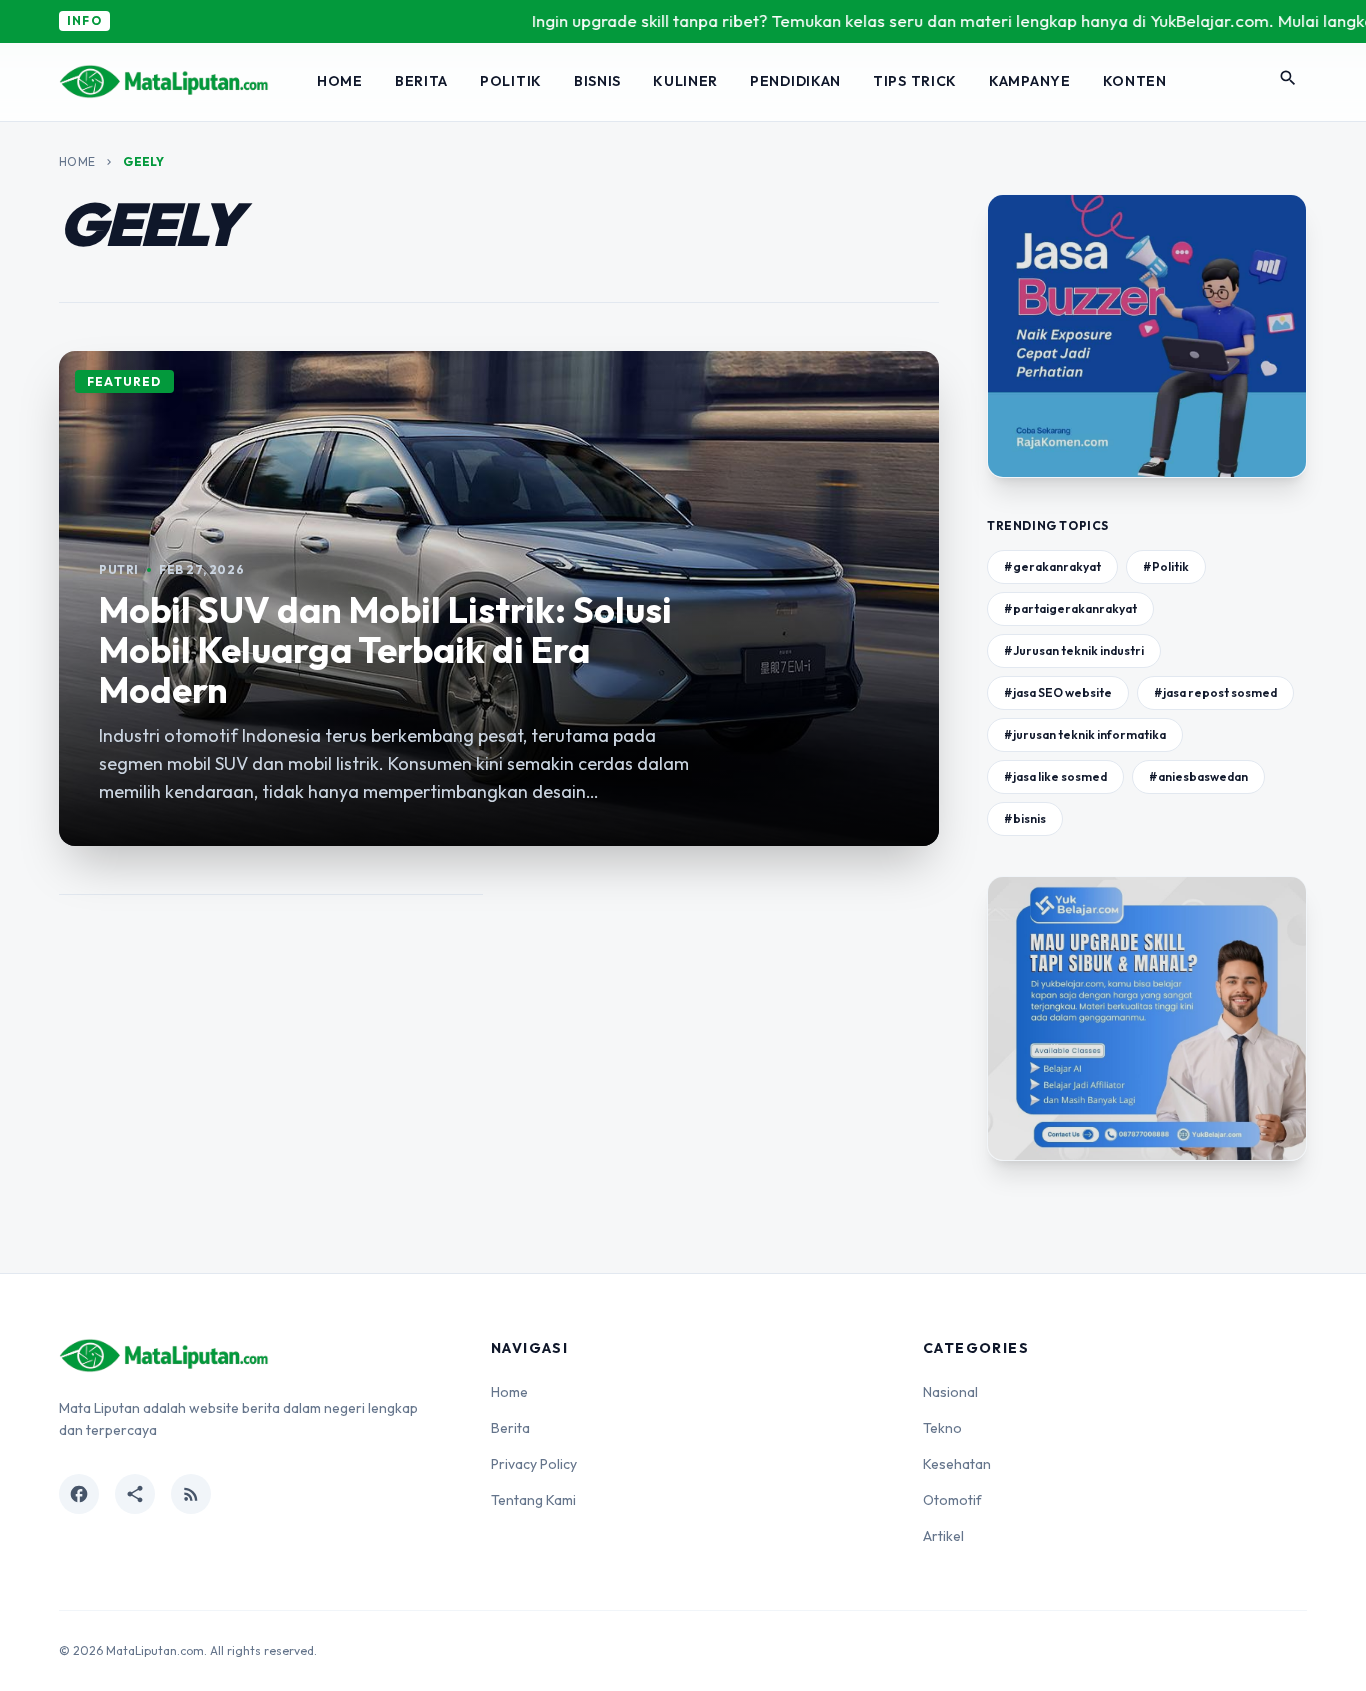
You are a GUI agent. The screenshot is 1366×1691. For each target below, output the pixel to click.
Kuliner (685, 81)
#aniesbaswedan (1198, 776)
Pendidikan (795, 81)
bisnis (597, 81)
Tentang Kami (533, 1500)
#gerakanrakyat (1052, 566)
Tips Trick (915, 81)
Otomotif (952, 1500)
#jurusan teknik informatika (1085, 734)
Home (340, 81)
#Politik (1166, 566)
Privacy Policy (534, 1464)
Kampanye (1030, 81)
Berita (421, 81)
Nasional (950, 1392)
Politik (511, 81)
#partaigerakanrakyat (1070, 608)
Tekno (942, 1428)
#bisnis (1025, 818)
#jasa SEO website (1058, 692)
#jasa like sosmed (1055, 776)
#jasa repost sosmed (1215, 692)
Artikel (943, 1536)
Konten (1135, 81)
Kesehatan (957, 1464)
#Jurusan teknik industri (1074, 650)
